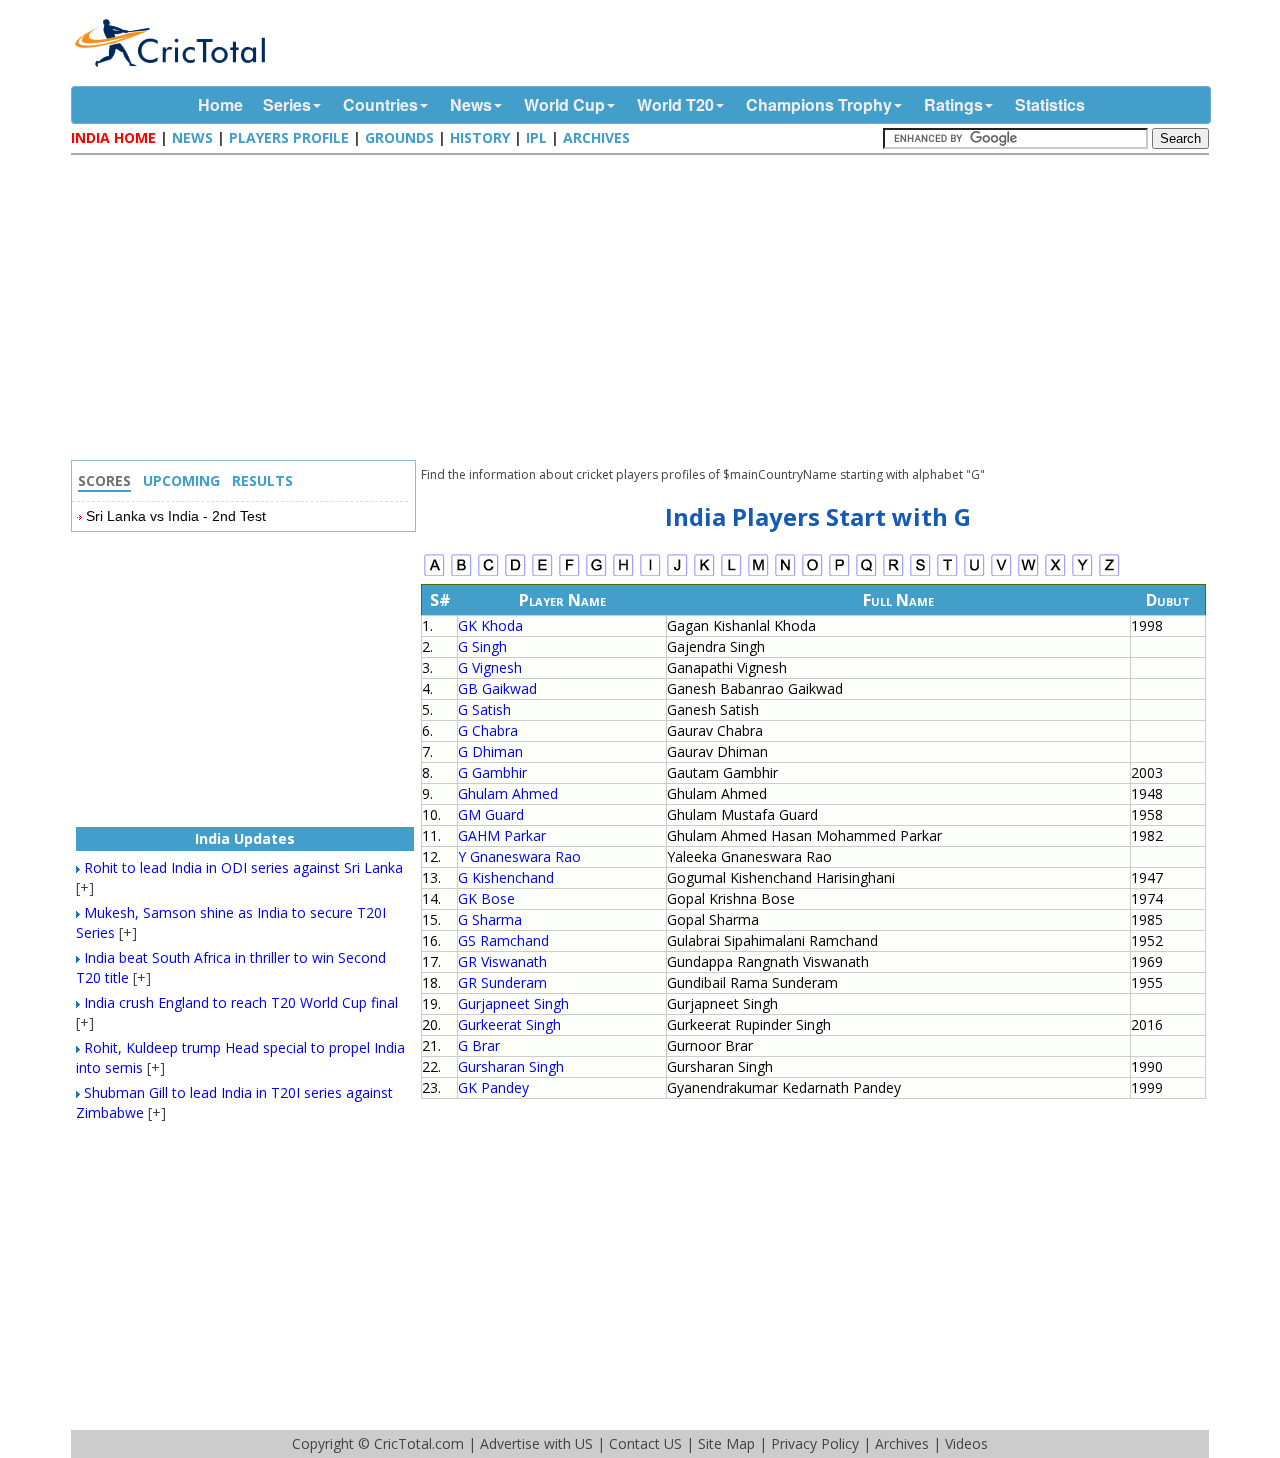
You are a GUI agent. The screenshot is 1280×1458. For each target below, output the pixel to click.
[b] (461, 573)
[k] (704, 573)
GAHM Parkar (502, 835)
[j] (677, 573)
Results (262, 480)
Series (287, 104)
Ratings (953, 104)
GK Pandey (493, 1087)
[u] (974, 573)
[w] (1028, 573)
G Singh (482, 646)
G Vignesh (490, 667)
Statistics (1050, 104)
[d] (515, 573)
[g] (596, 573)
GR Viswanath (502, 961)
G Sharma (490, 919)
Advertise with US (536, 1443)
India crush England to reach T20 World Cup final (241, 1002)
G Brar (479, 1045)
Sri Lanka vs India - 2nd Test (176, 516)
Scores (104, 480)
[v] (1001, 573)
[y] (1082, 573)
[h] (623, 573)
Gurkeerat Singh (509, 1024)
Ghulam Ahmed (508, 793)
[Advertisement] (645, 310)
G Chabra (488, 730)
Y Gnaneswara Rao (519, 856)
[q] (866, 573)
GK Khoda (490, 625)
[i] (650, 573)
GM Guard (491, 814)
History (480, 137)
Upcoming (181, 480)
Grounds (399, 137)
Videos (966, 1443)
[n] (785, 573)
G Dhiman (490, 751)
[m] (758, 573)
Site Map (726, 1443)
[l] (731, 573)
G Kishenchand (506, 877)
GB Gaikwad (497, 688)
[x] (1055, 573)
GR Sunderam (502, 982)
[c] (488, 573)
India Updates (245, 838)
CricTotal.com (419, 1443)
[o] (812, 573)
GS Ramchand (503, 940)
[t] (947, 573)
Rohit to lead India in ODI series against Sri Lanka (243, 867)
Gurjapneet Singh (513, 1003)
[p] (839, 573)
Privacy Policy (815, 1443)
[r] (893, 573)
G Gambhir (492, 772)
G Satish (484, 709)
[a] (434, 573)
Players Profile (289, 137)
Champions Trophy (819, 104)
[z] (1109, 573)
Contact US (645, 1443)
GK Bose (486, 898)
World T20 (675, 104)
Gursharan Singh (511, 1066)
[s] (920, 573)
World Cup (564, 104)
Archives (596, 137)
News (471, 104)
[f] (569, 573)
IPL (536, 137)
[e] (542, 573)
